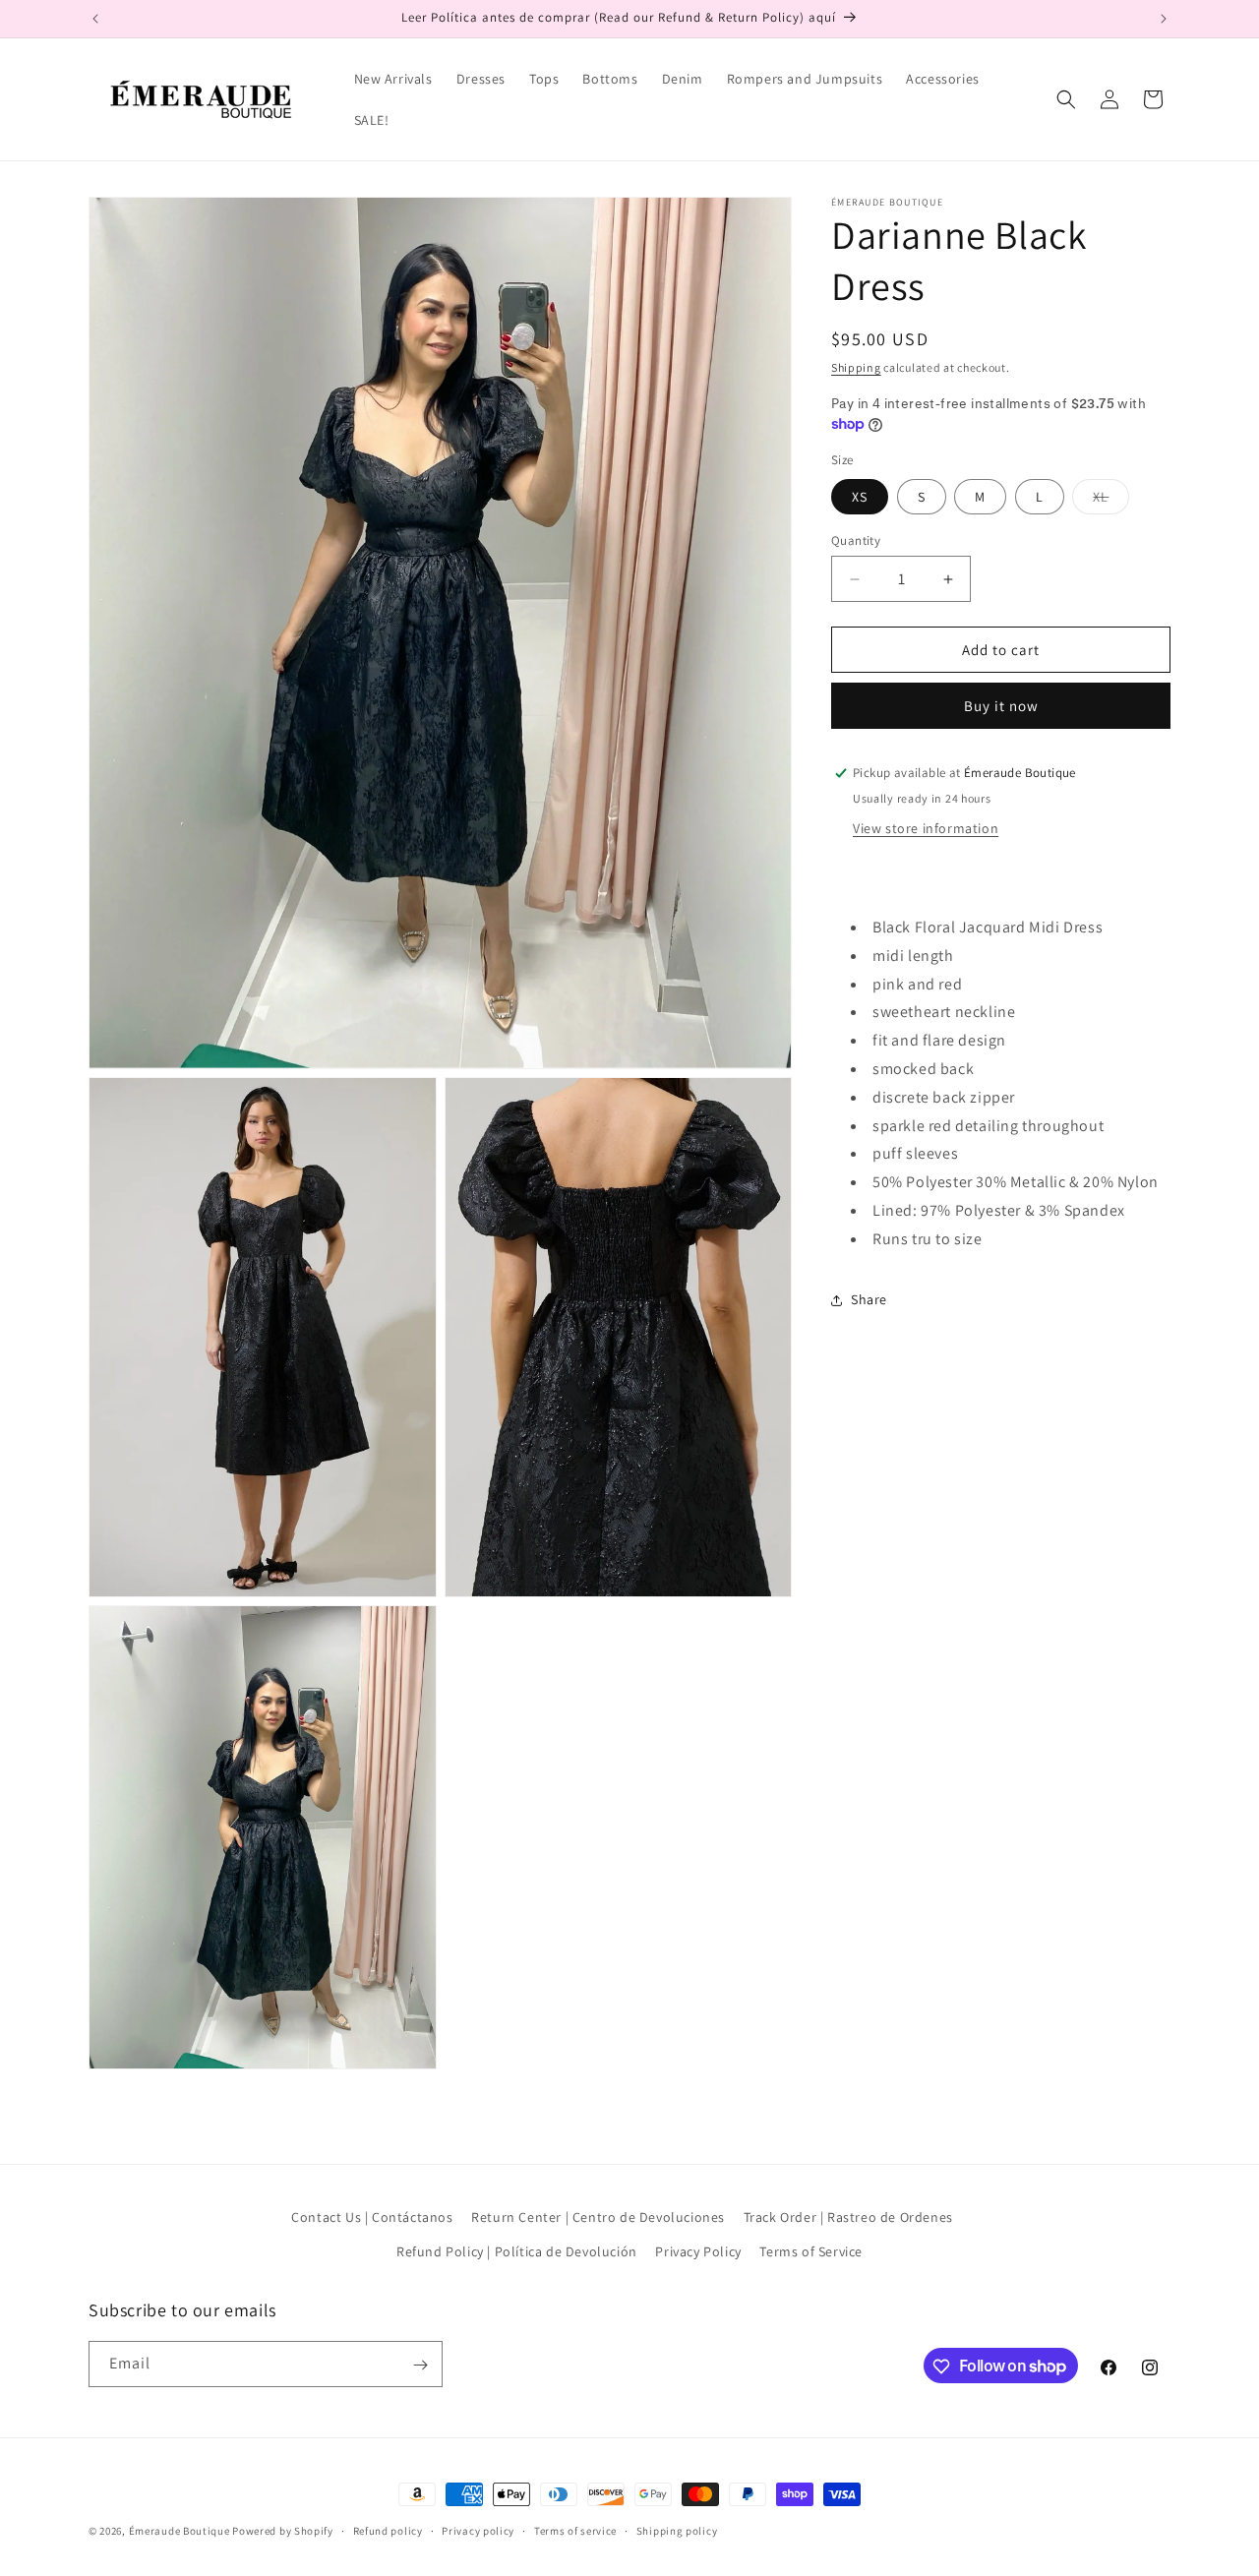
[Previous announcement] (95, 19)
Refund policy (388, 2530)
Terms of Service (811, 2251)
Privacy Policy (698, 2251)
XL (1111, 501)
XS (860, 497)
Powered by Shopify (283, 2531)
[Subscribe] (420, 2365)
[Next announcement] (1164, 19)
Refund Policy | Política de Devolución (517, 2251)
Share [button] (869, 1299)
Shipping (856, 367)
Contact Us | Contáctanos (372, 2217)
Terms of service (575, 2530)
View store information (926, 828)
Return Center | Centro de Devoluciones (598, 2217)
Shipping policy (677, 2530)
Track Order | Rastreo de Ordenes (848, 2217)
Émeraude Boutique (181, 2531)
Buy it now (1001, 706)
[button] (1066, 99)
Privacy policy (478, 2530)
